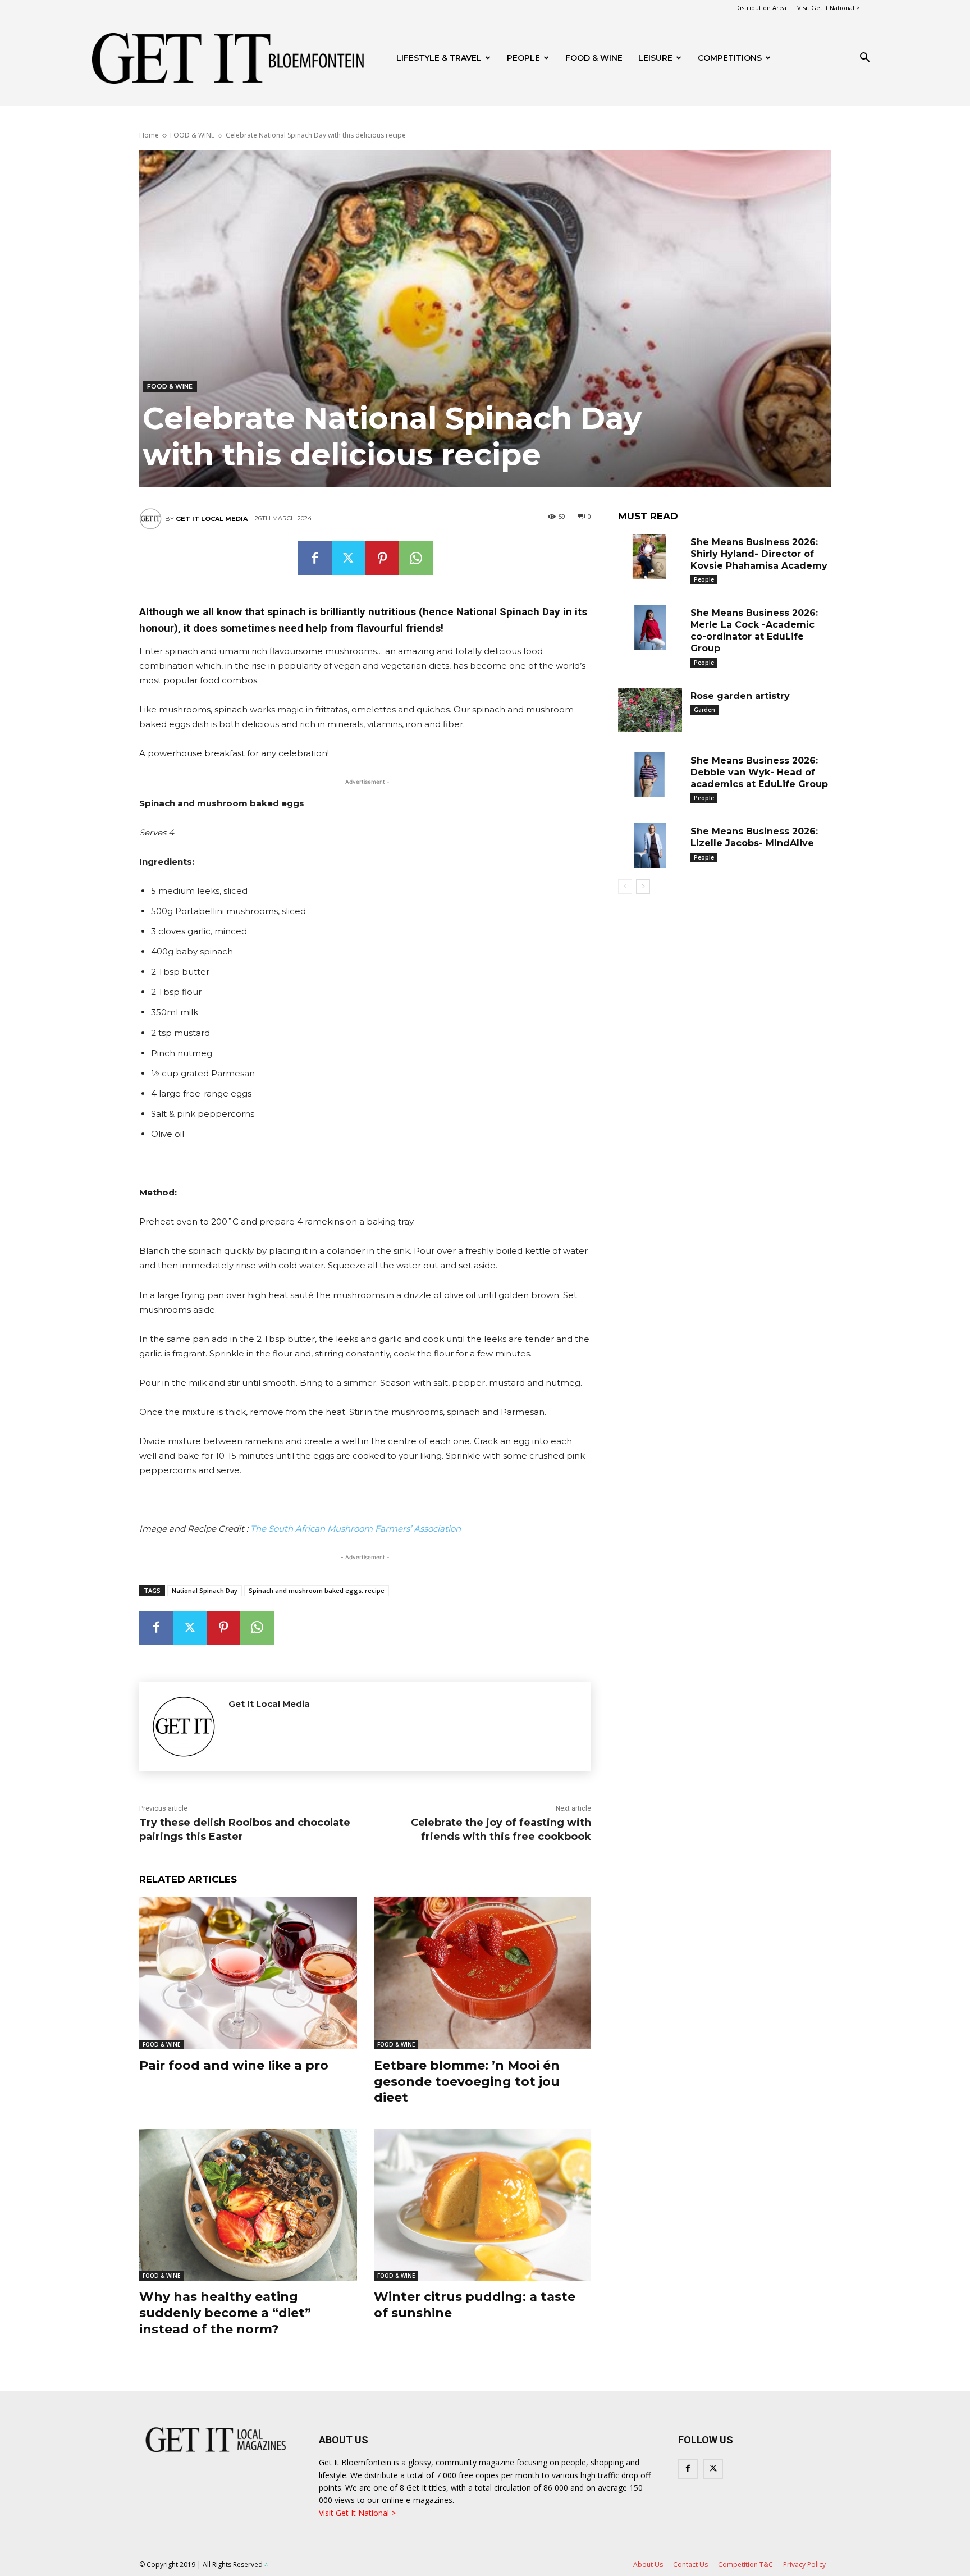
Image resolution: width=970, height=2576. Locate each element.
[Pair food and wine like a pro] (248, 1973)
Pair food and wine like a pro (234, 2065)
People (523, 58)
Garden (704, 710)
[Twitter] (349, 558)
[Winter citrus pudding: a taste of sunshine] (483, 2205)
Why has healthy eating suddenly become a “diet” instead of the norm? (225, 2313)
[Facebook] (315, 558)
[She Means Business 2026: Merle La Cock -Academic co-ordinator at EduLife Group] (650, 627)
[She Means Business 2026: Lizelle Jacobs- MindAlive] (650, 846)
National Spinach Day (205, 1590)
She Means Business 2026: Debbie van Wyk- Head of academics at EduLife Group (759, 772)
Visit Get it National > (829, 8)
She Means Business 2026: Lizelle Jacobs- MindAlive (754, 837)
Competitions (730, 58)
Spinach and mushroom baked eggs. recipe (317, 1590)
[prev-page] (625, 887)
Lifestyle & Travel (439, 58)
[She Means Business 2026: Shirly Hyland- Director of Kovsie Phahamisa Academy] (650, 556)
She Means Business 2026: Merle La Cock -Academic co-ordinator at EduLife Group (754, 630)
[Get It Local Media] (152, 519)
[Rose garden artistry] (650, 710)
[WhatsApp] (416, 558)
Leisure (655, 58)
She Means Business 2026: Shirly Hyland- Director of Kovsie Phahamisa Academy (759, 554)
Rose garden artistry (740, 696)
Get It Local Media (212, 519)
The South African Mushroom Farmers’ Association (356, 1529)
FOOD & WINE (594, 58)
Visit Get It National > (357, 2513)
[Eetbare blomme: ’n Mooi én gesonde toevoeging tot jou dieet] (483, 1973)
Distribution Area (761, 8)
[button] (864, 59)
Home (149, 135)
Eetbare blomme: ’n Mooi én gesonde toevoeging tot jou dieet (467, 2081)
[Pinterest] (382, 558)
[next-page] (643, 887)
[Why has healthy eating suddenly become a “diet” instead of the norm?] (248, 2205)
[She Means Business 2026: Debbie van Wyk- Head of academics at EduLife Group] (650, 775)
